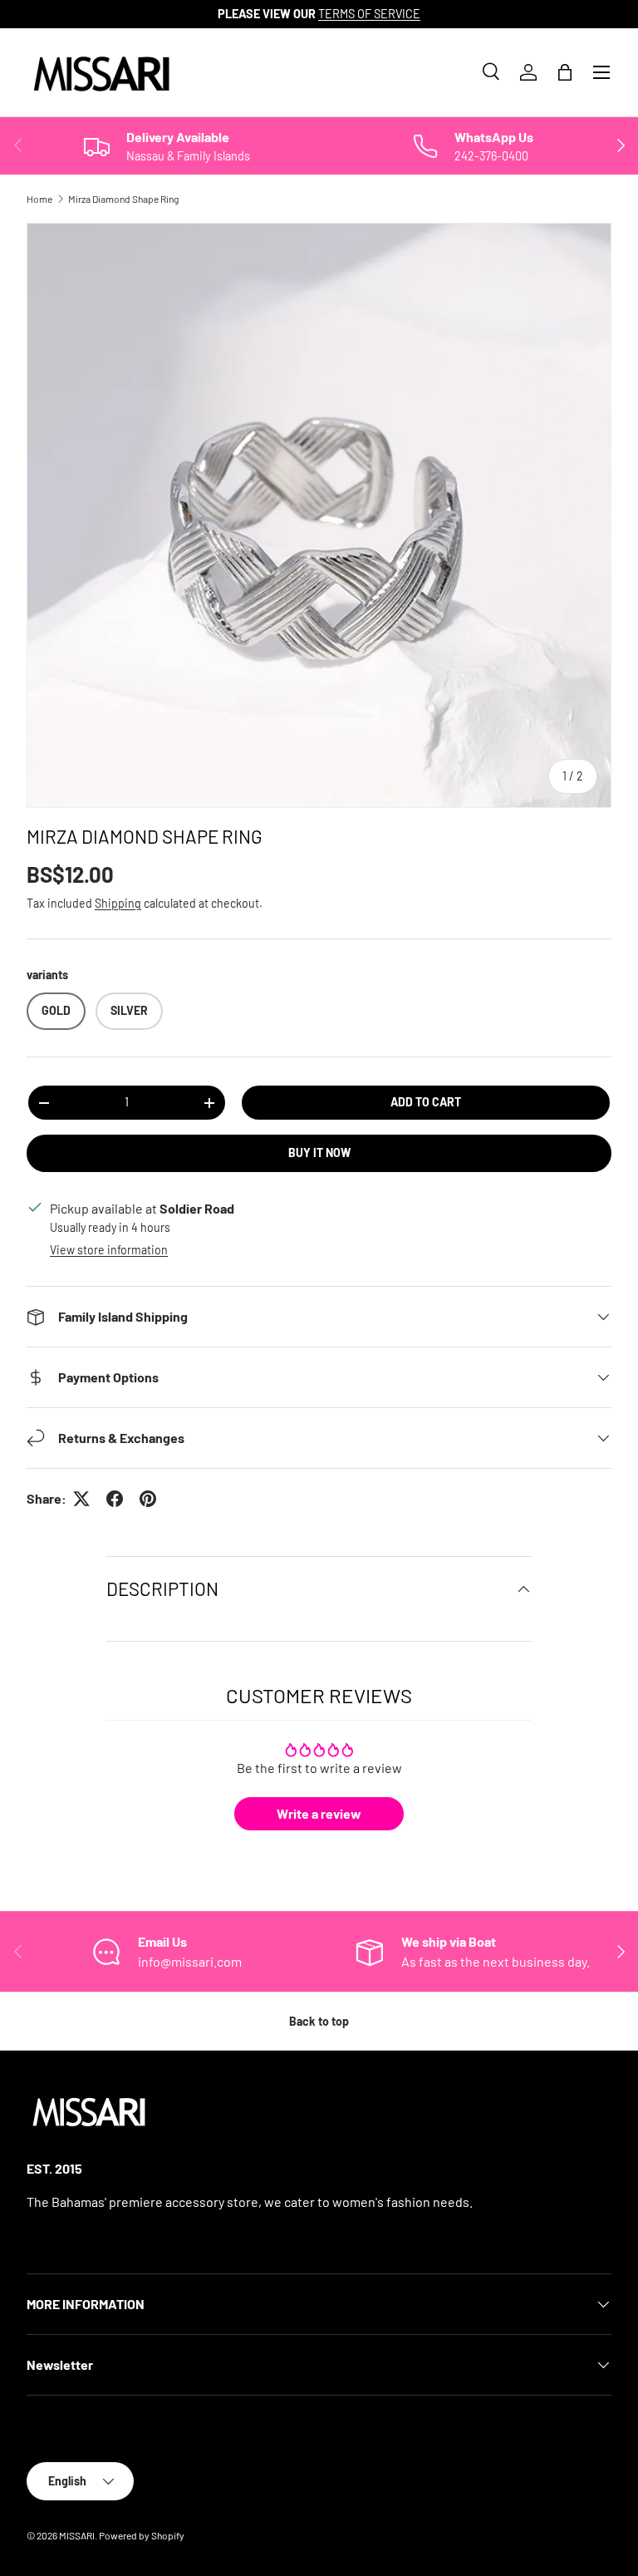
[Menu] (601, 72)
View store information (109, 1250)
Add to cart (426, 1102)
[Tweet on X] (81, 1499)
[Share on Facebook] (115, 1499)
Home (39, 199)
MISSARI (77, 2535)
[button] (565, 72)
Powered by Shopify (142, 2535)
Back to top (319, 2021)
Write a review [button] (319, 1813)
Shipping (118, 903)
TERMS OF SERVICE (369, 14)
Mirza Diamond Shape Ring (123, 199)
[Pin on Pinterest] (148, 1499)
